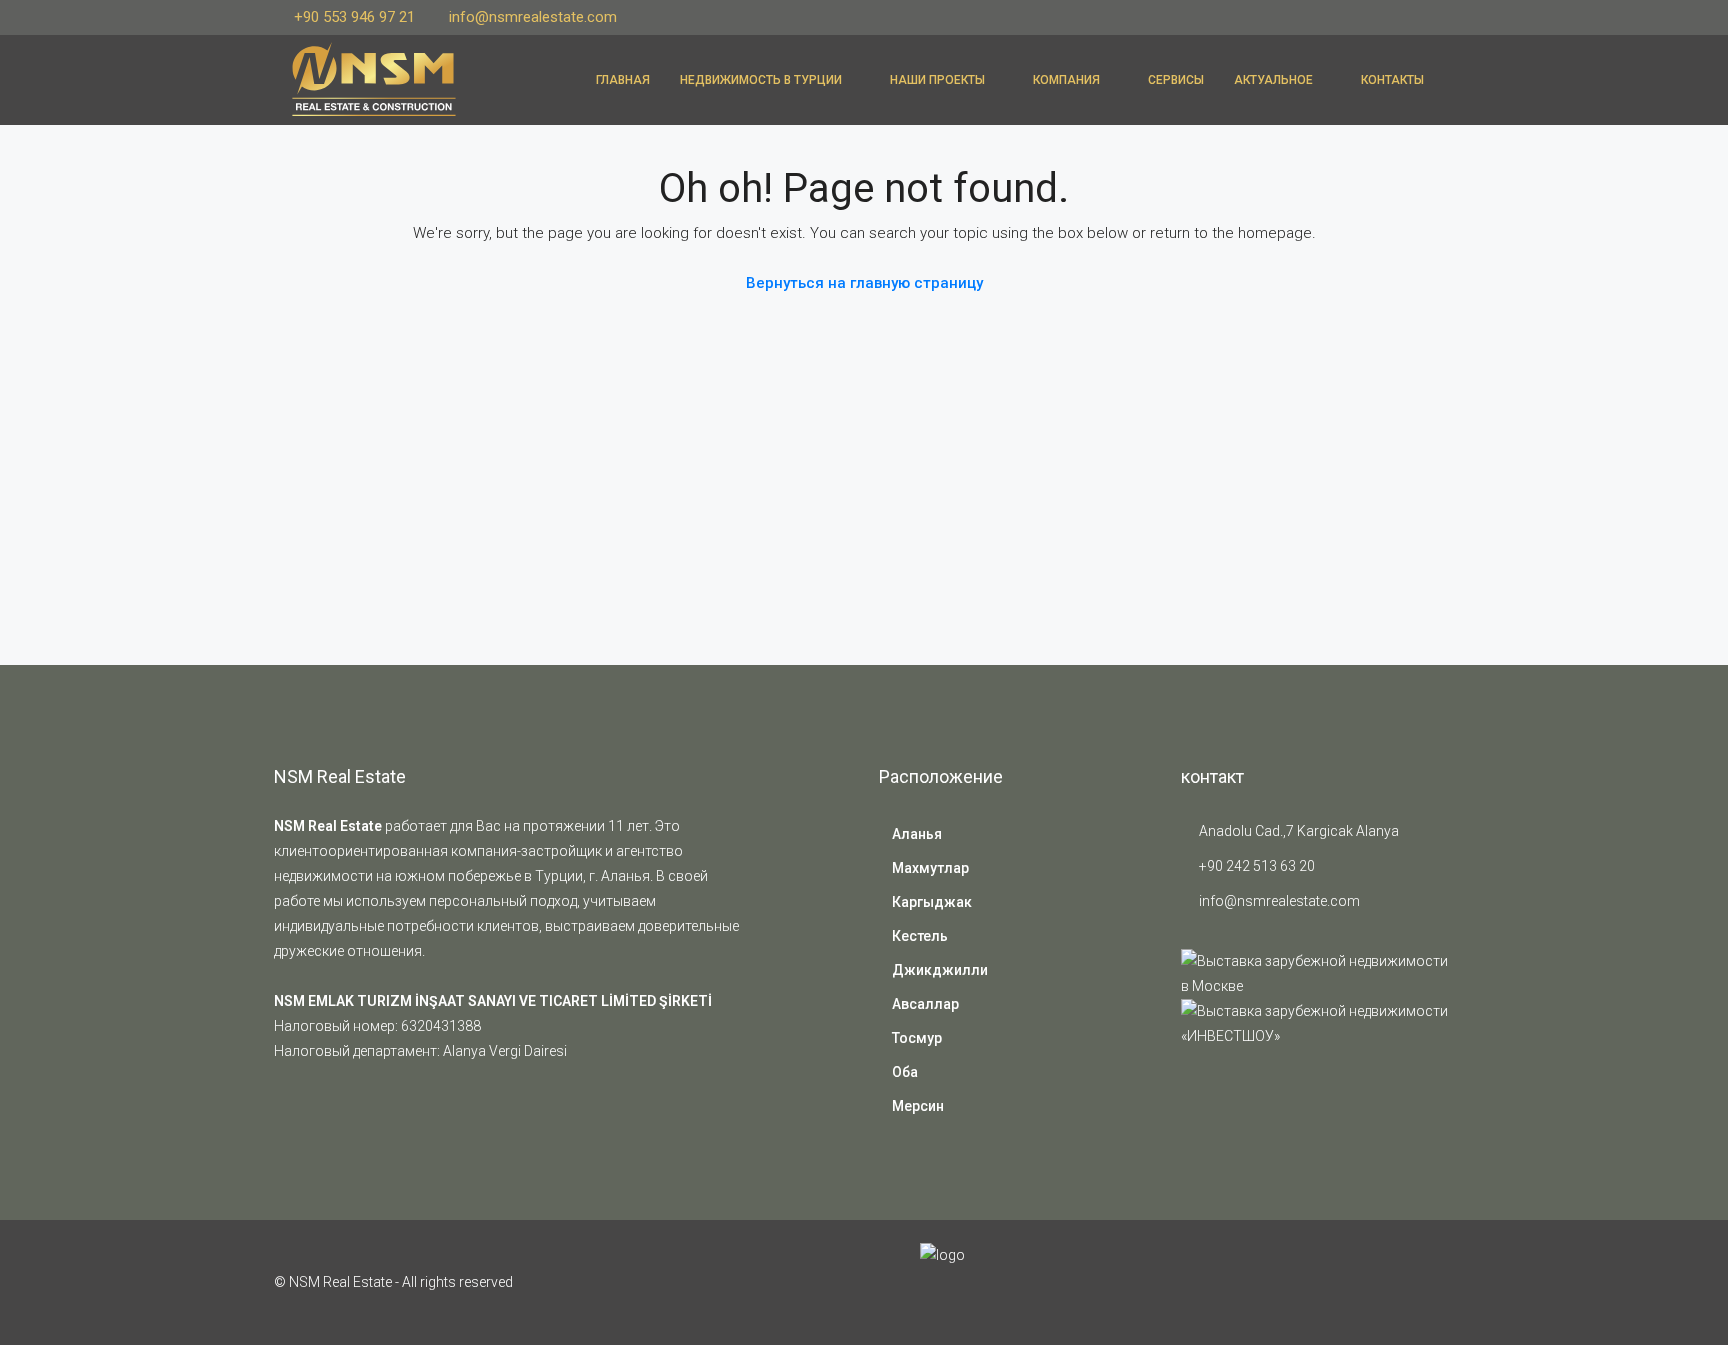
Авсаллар (925, 1004)
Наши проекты (937, 80)
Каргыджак (932, 902)
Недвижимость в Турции (761, 80)
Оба (905, 1072)
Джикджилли (940, 970)
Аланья (917, 834)
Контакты (1392, 80)
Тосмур (917, 1038)
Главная (623, 80)
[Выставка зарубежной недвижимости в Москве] (1317, 973)
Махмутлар (930, 868)
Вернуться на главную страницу (864, 283)
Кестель (920, 936)
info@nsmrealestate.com (1279, 901)
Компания (1066, 80)
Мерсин (918, 1106)
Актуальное (1273, 80)
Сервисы (1176, 80)
